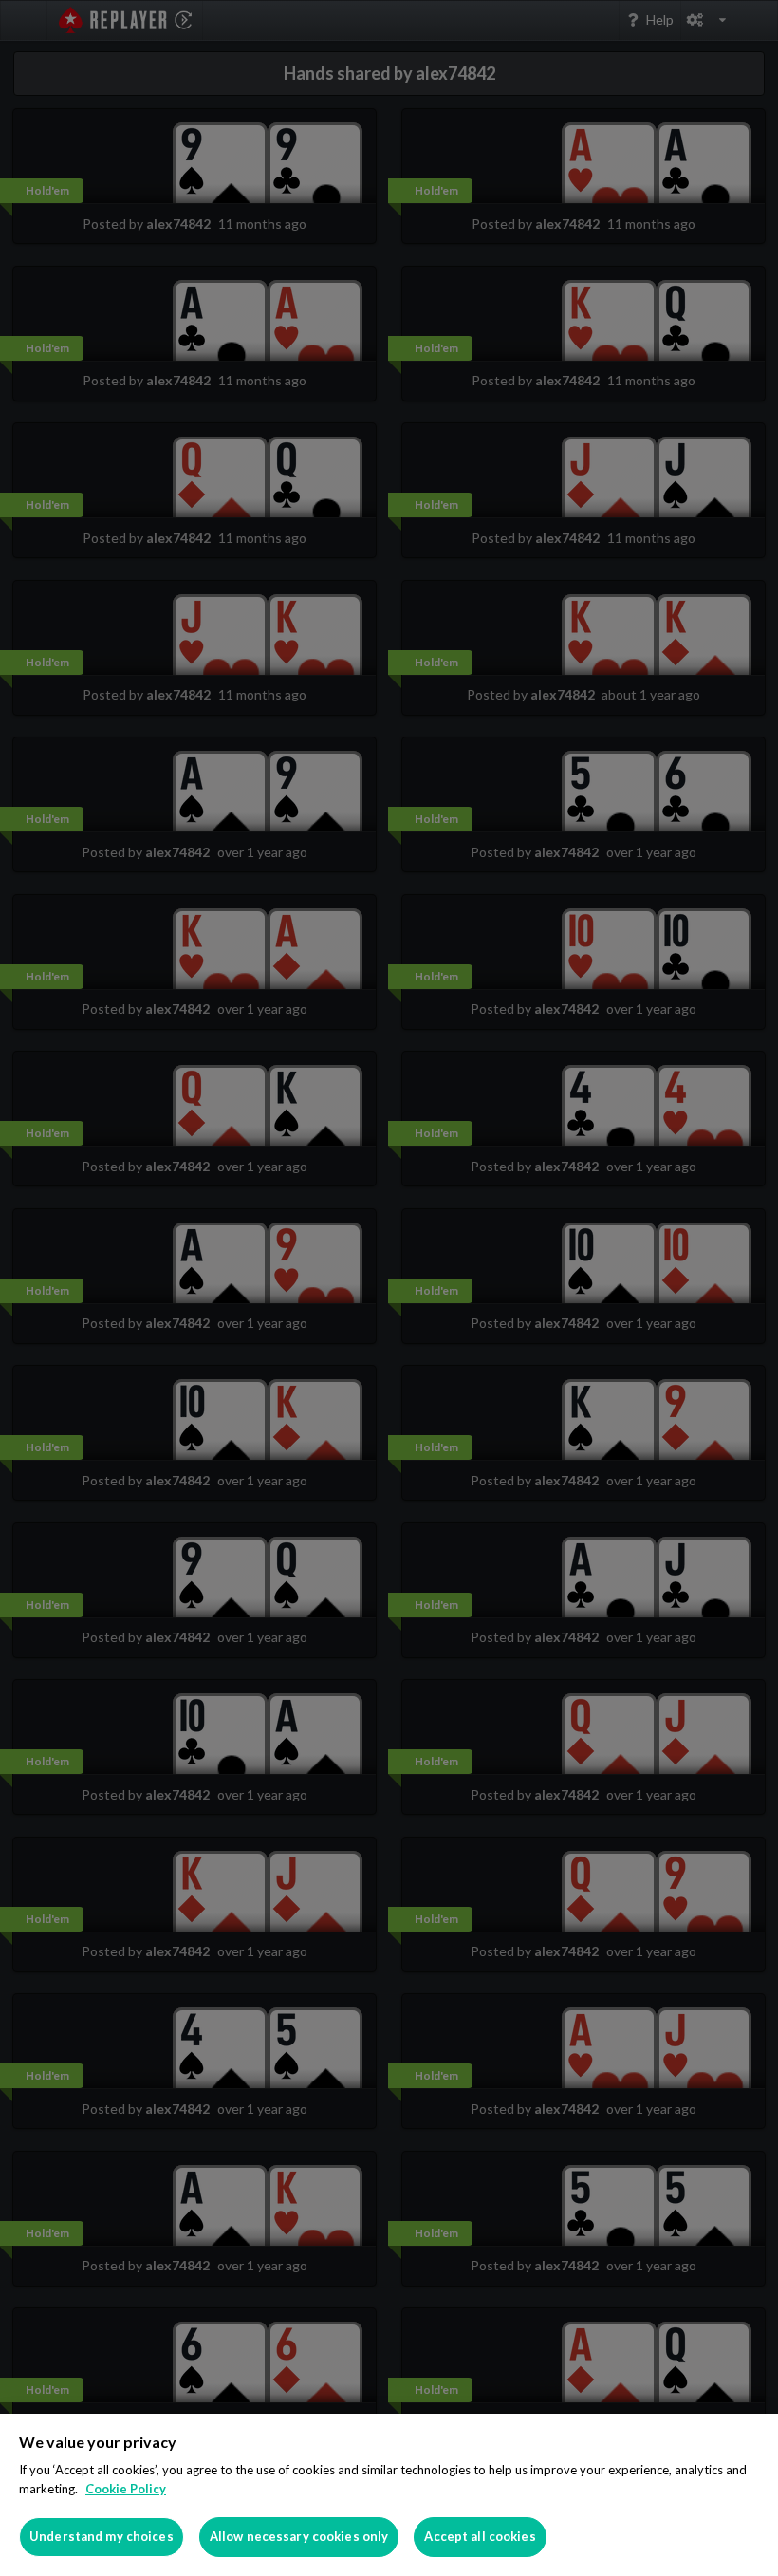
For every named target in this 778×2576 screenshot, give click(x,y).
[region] (389, 2495)
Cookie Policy (126, 2489)
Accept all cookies (480, 2536)
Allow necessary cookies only (299, 2536)
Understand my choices (102, 2536)
